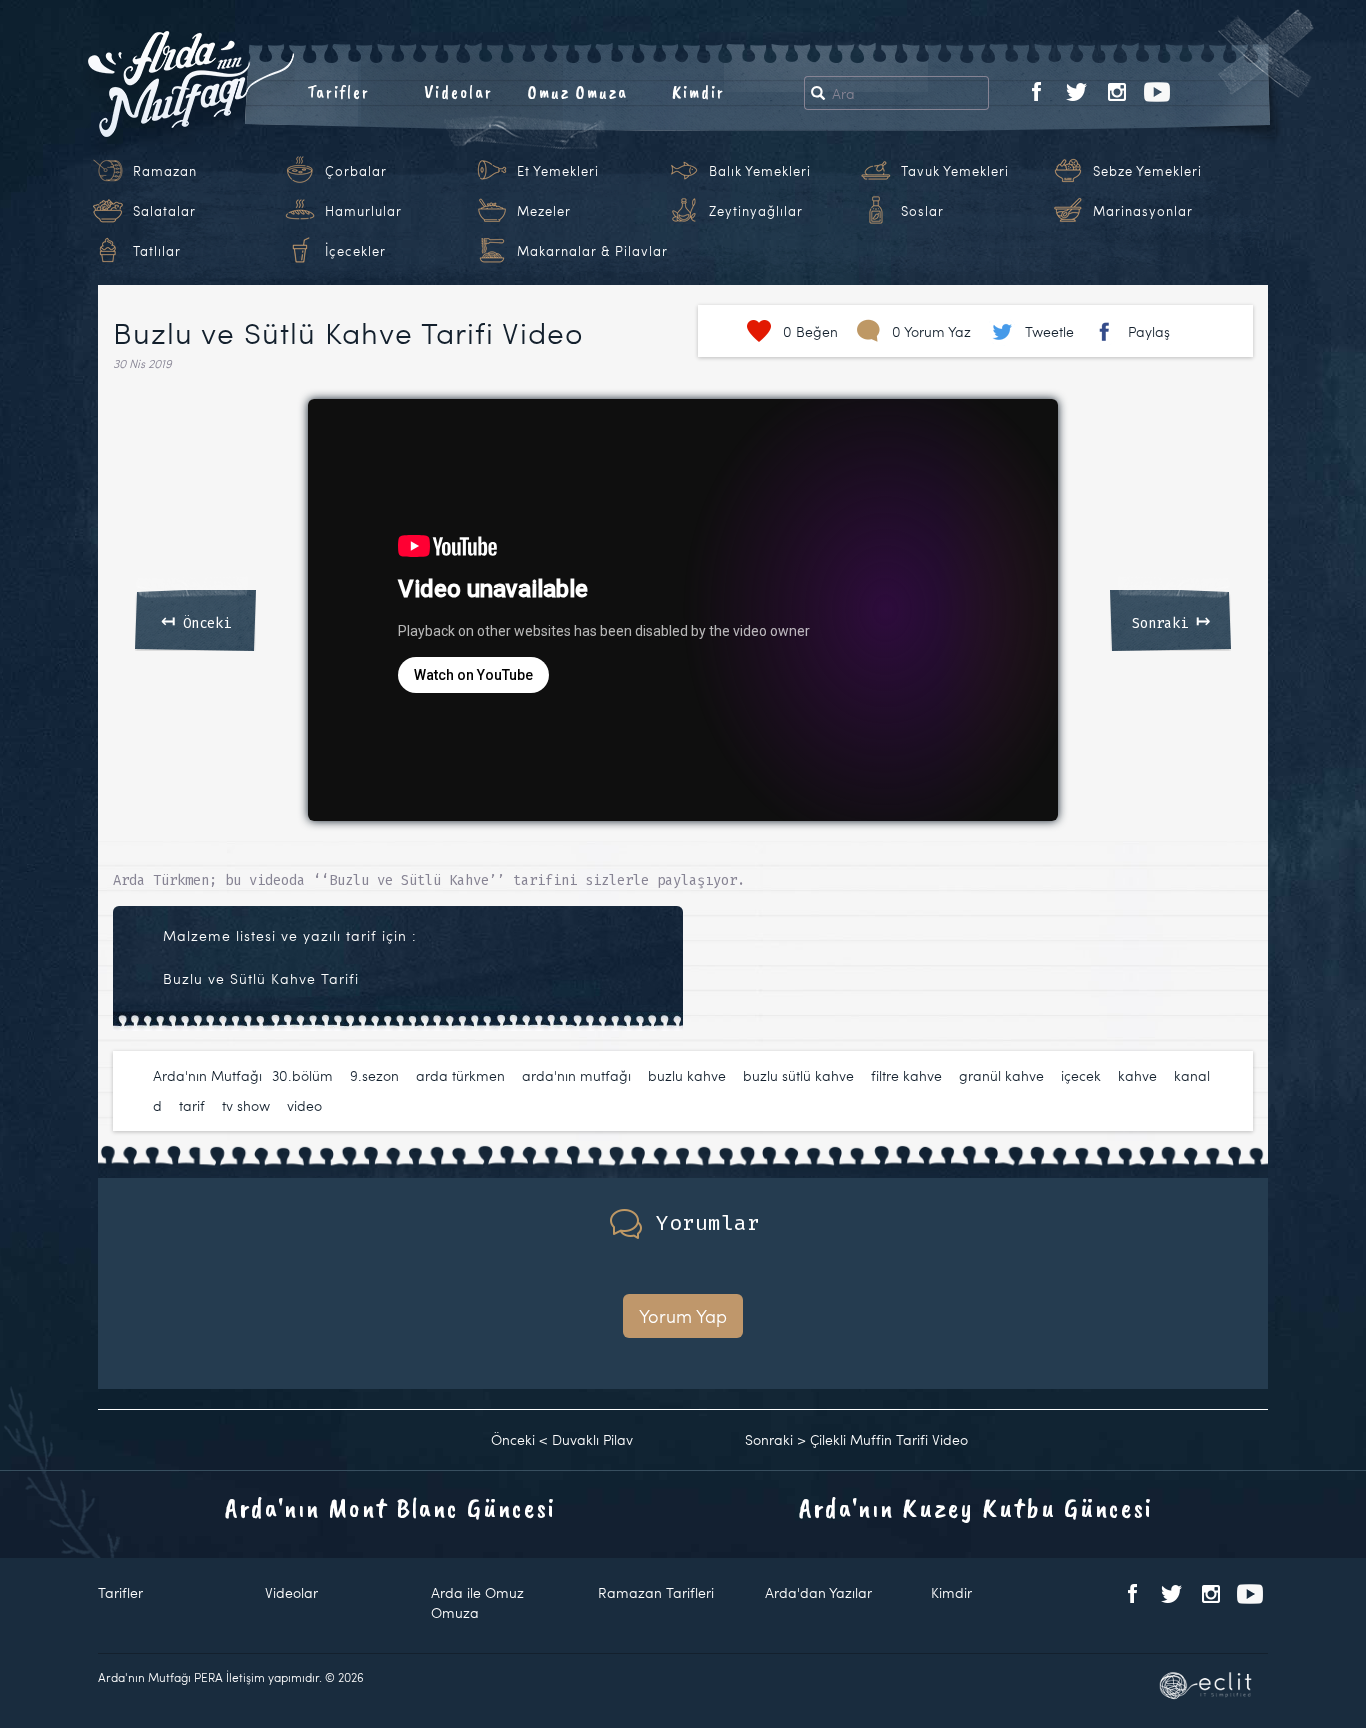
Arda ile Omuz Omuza (477, 1602)
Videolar (458, 92)
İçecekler (355, 251)
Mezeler (544, 211)
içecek (1081, 1075)
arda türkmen (460, 1075)
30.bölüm (302, 1075)
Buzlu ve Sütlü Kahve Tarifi (261, 978)
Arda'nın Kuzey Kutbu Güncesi (976, 1507)
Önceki (196, 620)
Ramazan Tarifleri (656, 1592)
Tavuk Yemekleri (955, 171)
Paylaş (1149, 331)
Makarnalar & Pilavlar (592, 251)
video (304, 1105)
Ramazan (165, 171)
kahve (1137, 1075)
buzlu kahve (687, 1075)
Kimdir (698, 92)
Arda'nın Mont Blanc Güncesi (390, 1507)
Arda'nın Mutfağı (207, 1075)
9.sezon (374, 1075)
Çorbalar (356, 171)
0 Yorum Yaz (931, 331)
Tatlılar (157, 251)
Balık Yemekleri (760, 171)
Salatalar (164, 211)
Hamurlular (363, 211)
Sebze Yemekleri (1147, 171)
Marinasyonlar (1143, 211)
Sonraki (1171, 620)
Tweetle (1049, 331)
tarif (192, 1105)
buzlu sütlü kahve (798, 1075)
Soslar (922, 211)
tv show (246, 1105)
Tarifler (338, 92)
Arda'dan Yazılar (818, 1592)
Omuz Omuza (578, 92)
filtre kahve (906, 1075)
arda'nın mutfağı (576, 1075)
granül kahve (1001, 1075)
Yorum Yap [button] (683, 1315)
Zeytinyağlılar (756, 211)
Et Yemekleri (558, 171)
